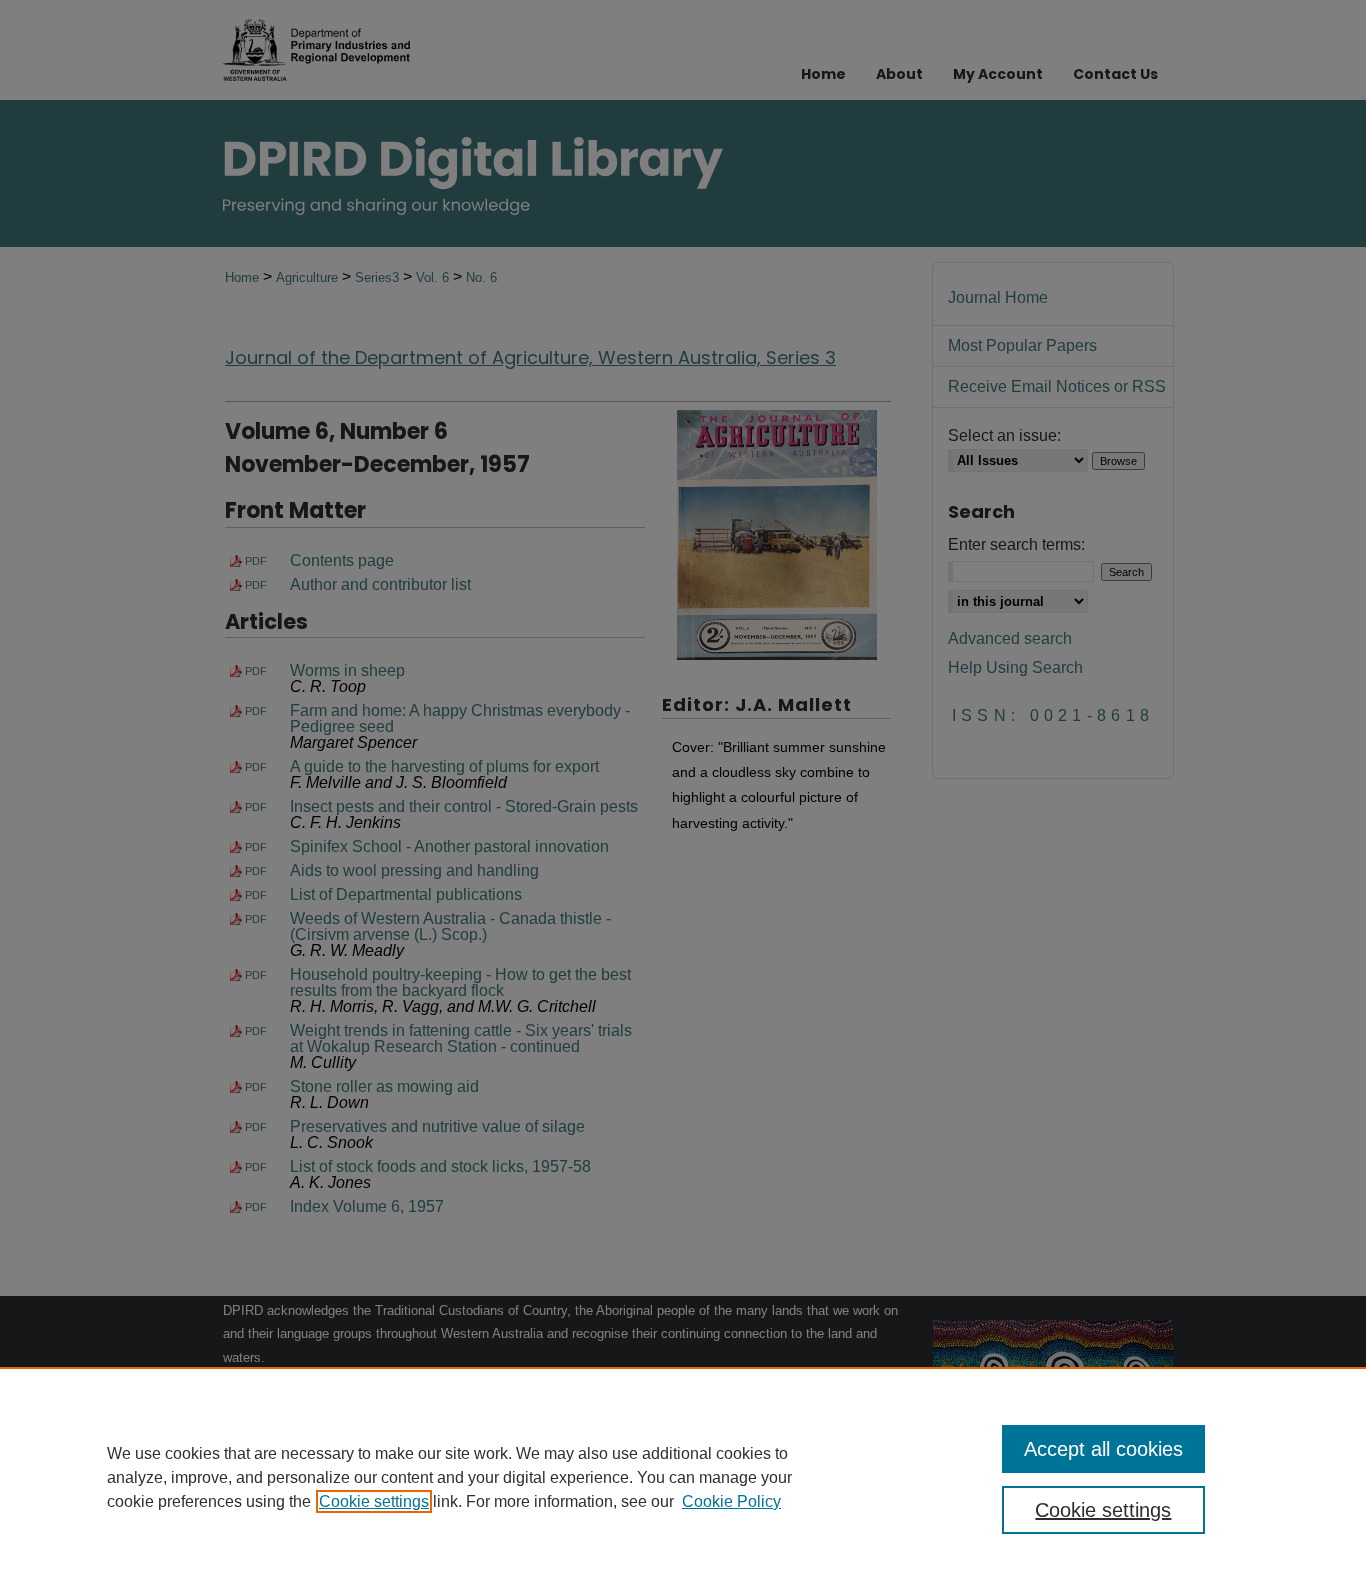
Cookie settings (374, 1501)
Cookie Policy (731, 1501)
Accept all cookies (1103, 1449)
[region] (683, 1477)
